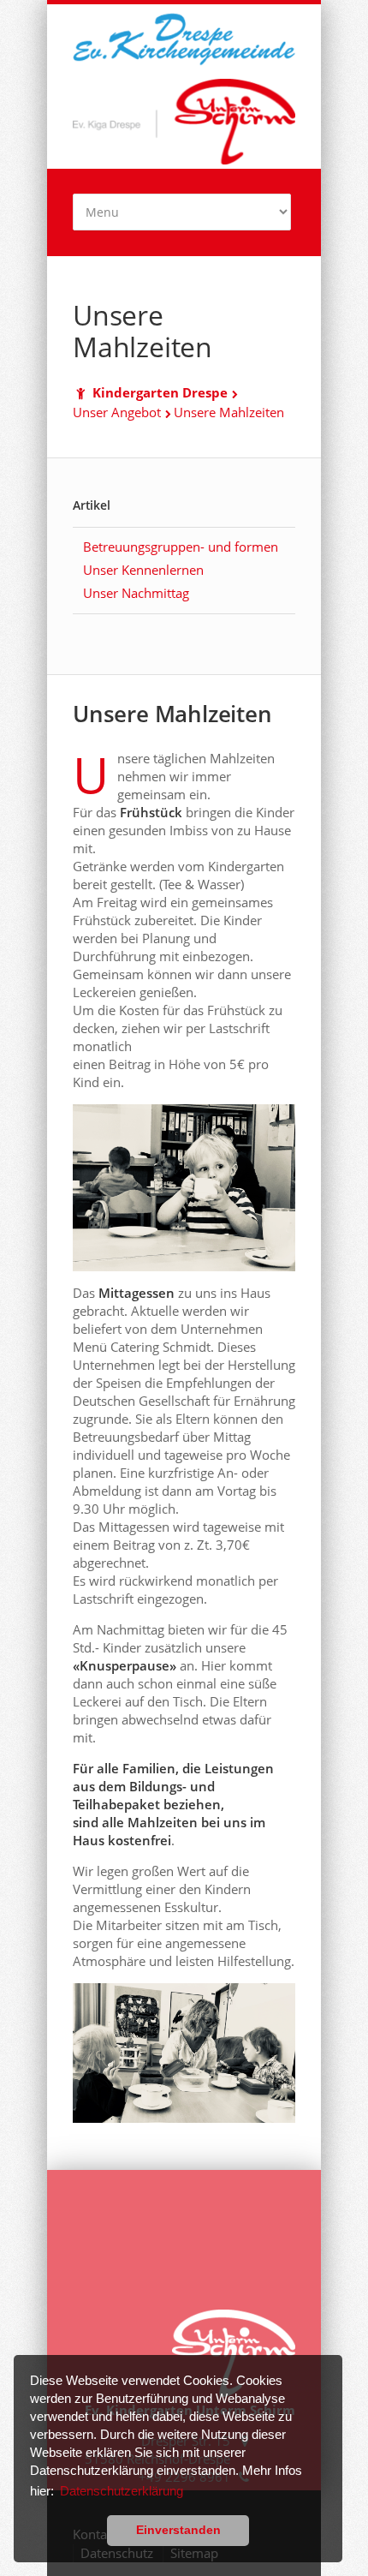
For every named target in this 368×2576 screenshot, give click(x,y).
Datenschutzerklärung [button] (122, 2491)
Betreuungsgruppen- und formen (181, 547)
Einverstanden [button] (178, 2530)
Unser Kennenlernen (143, 570)
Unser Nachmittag (136, 593)
